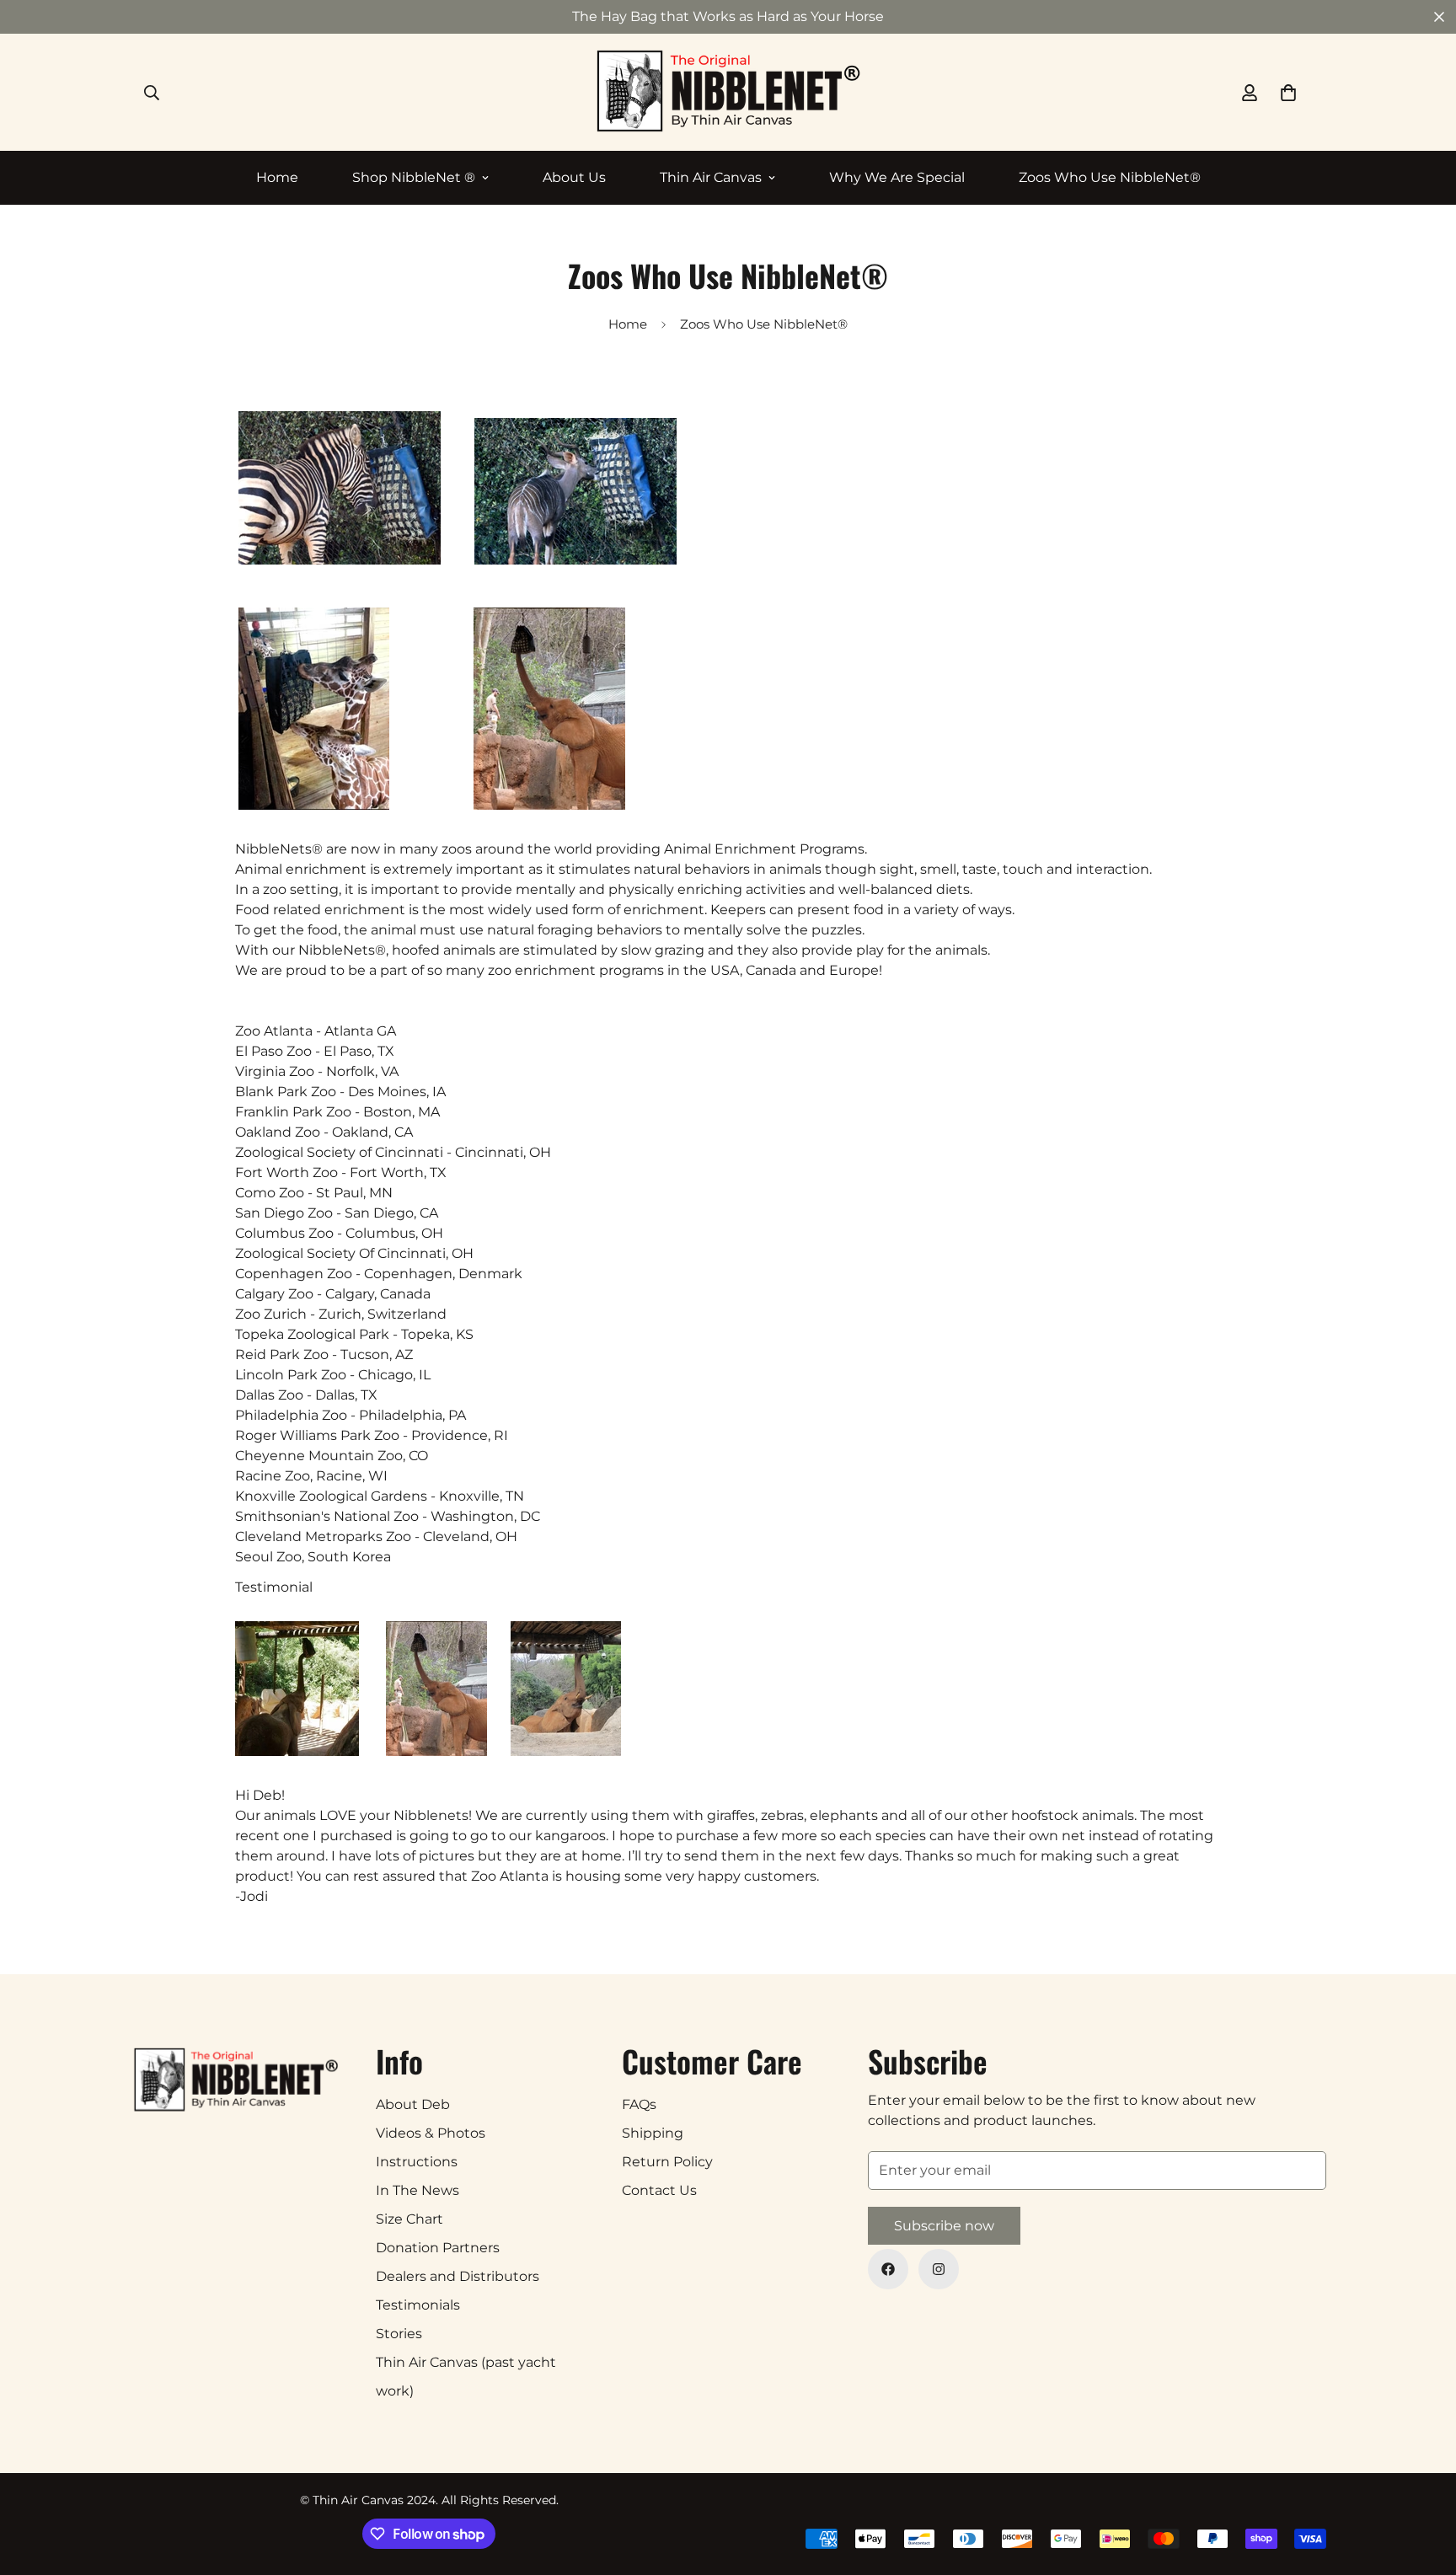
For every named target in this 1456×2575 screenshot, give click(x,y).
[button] (1288, 93)
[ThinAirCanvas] (728, 92)
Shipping (653, 2133)
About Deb (413, 2104)
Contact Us (659, 2190)
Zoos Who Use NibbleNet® (1110, 177)
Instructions (417, 2162)
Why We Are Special (897, 177)
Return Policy (667, 2162)
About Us (574, 177)
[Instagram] (939, 2269)
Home (277, 177)
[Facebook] (888, 2269)
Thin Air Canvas (711, 177)
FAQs (639, 2104)
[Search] (152, 93)
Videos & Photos (431, 2133)
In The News (418, 2190)
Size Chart (409, 2219)
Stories (399, 2334)
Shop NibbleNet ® (414, 177)
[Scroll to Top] (1423, 2483)
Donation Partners (438, 2248)
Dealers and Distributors (458, 2276)
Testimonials (418, 2305)
